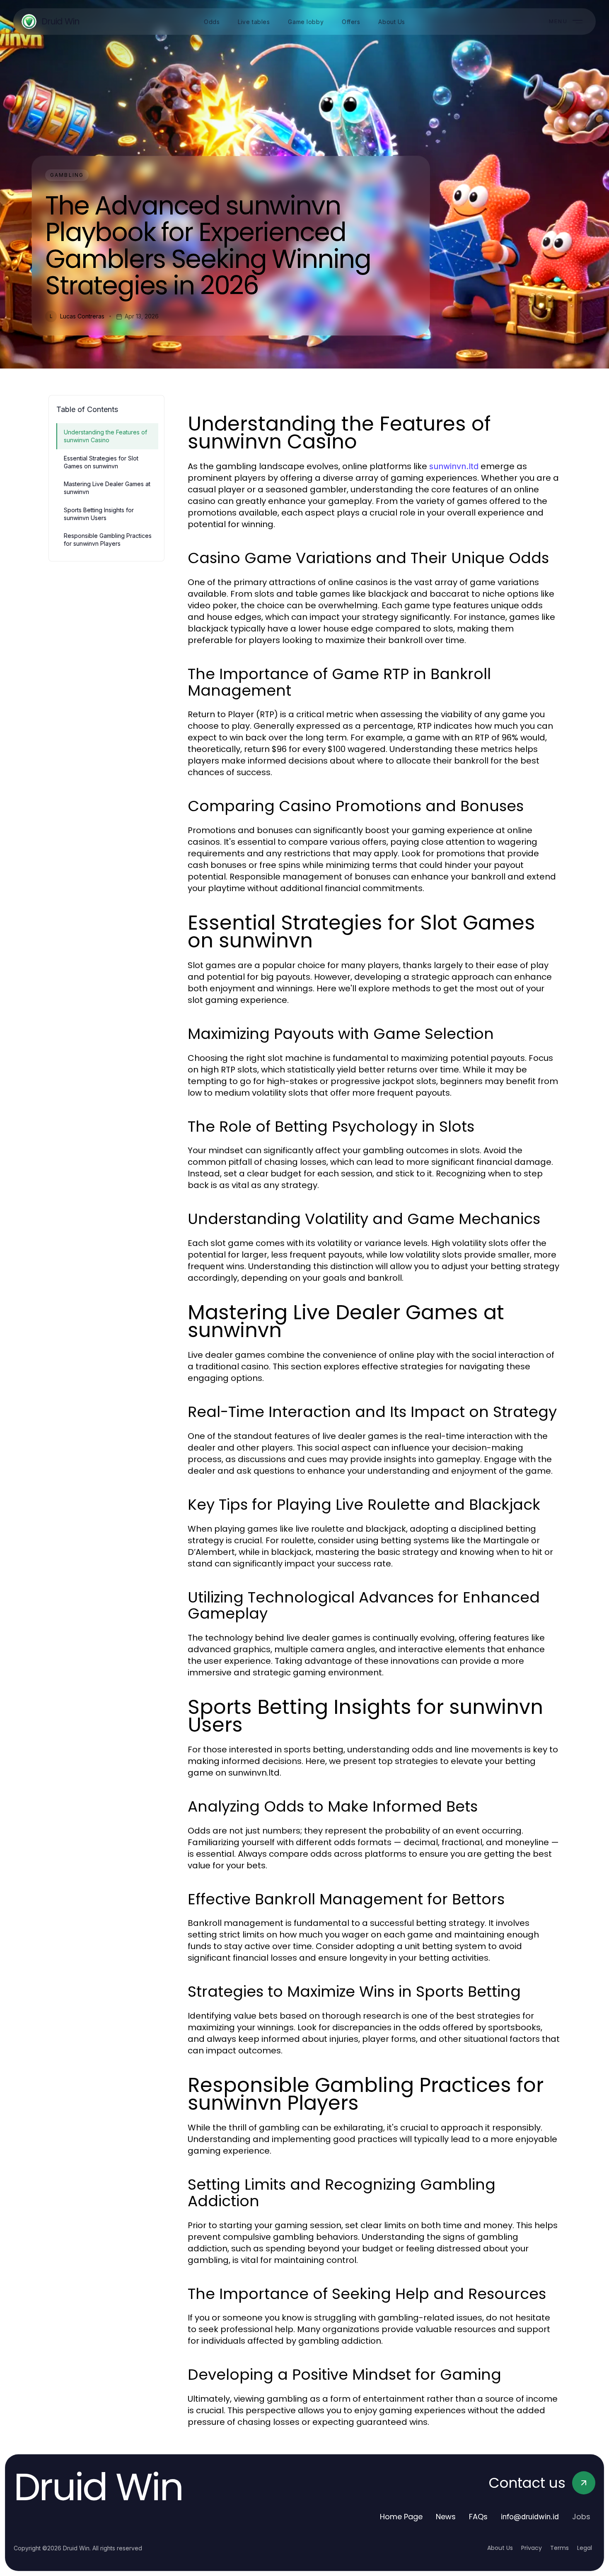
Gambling (67, 175)
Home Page (401, 2517)
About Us (500, 2548)
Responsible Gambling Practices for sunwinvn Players (108, 540)
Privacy (532, 2548)
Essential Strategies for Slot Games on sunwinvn (101, 462)
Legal (585, 2548)
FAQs (478, 2517)
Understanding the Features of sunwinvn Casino (105, 436)
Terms (559, 2548)
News (446, 2517)
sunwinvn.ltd (454, 466)
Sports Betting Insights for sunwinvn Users (99, 514)
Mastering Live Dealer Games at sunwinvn (107, 488)
